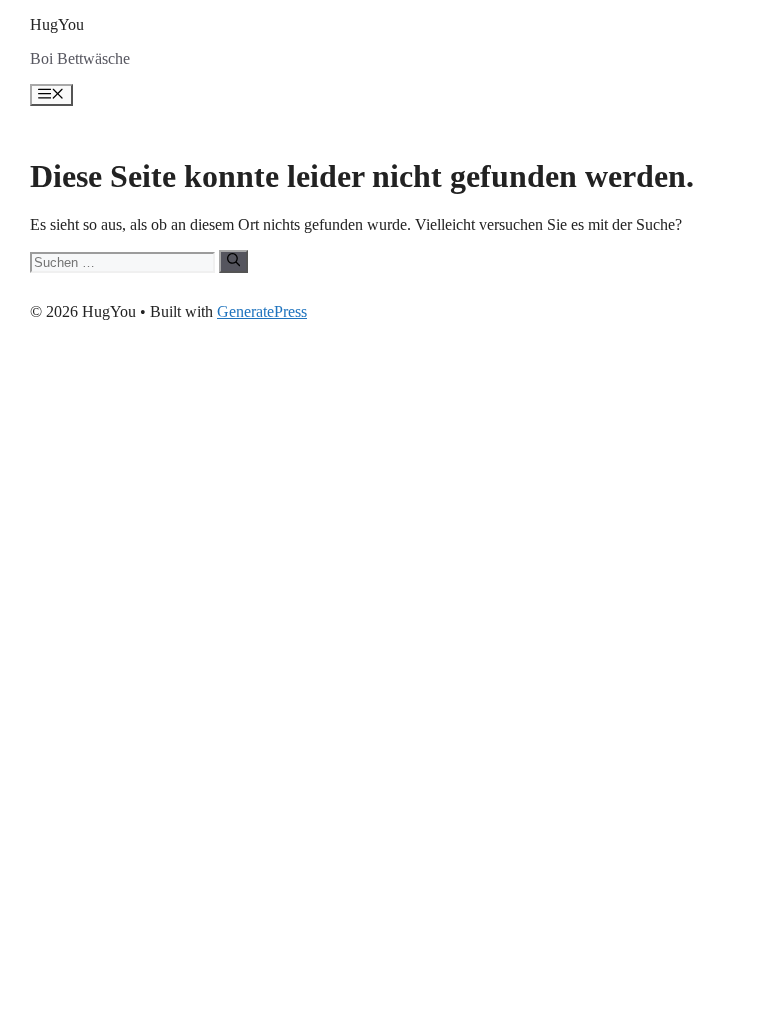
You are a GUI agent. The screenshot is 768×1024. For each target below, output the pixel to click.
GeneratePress (262, 311)
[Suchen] (233, 261)
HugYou (57, 24)
